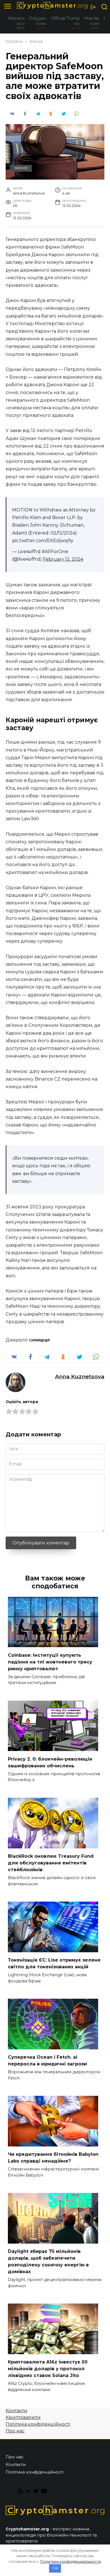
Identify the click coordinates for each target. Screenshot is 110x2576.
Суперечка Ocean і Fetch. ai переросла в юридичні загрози (47, 2060)
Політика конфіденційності (38, 2424)
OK (55, 2568)
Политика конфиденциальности (71, 2561)
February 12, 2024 (63, 559)
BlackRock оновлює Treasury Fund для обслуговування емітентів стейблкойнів (51, 1863)
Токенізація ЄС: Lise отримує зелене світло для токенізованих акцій (54, 1963)
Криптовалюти (23, 2417)
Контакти (16, 2411)
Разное (21, 168)
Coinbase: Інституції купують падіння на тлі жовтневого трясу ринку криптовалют (50, 1662)
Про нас (15, 2431)
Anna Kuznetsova (80, 1376)
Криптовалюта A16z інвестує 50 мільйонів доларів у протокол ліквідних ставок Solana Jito (48, 2369)
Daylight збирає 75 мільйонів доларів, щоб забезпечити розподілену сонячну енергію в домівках (48, 2261)
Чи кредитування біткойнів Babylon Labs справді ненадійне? (53, 2158)
